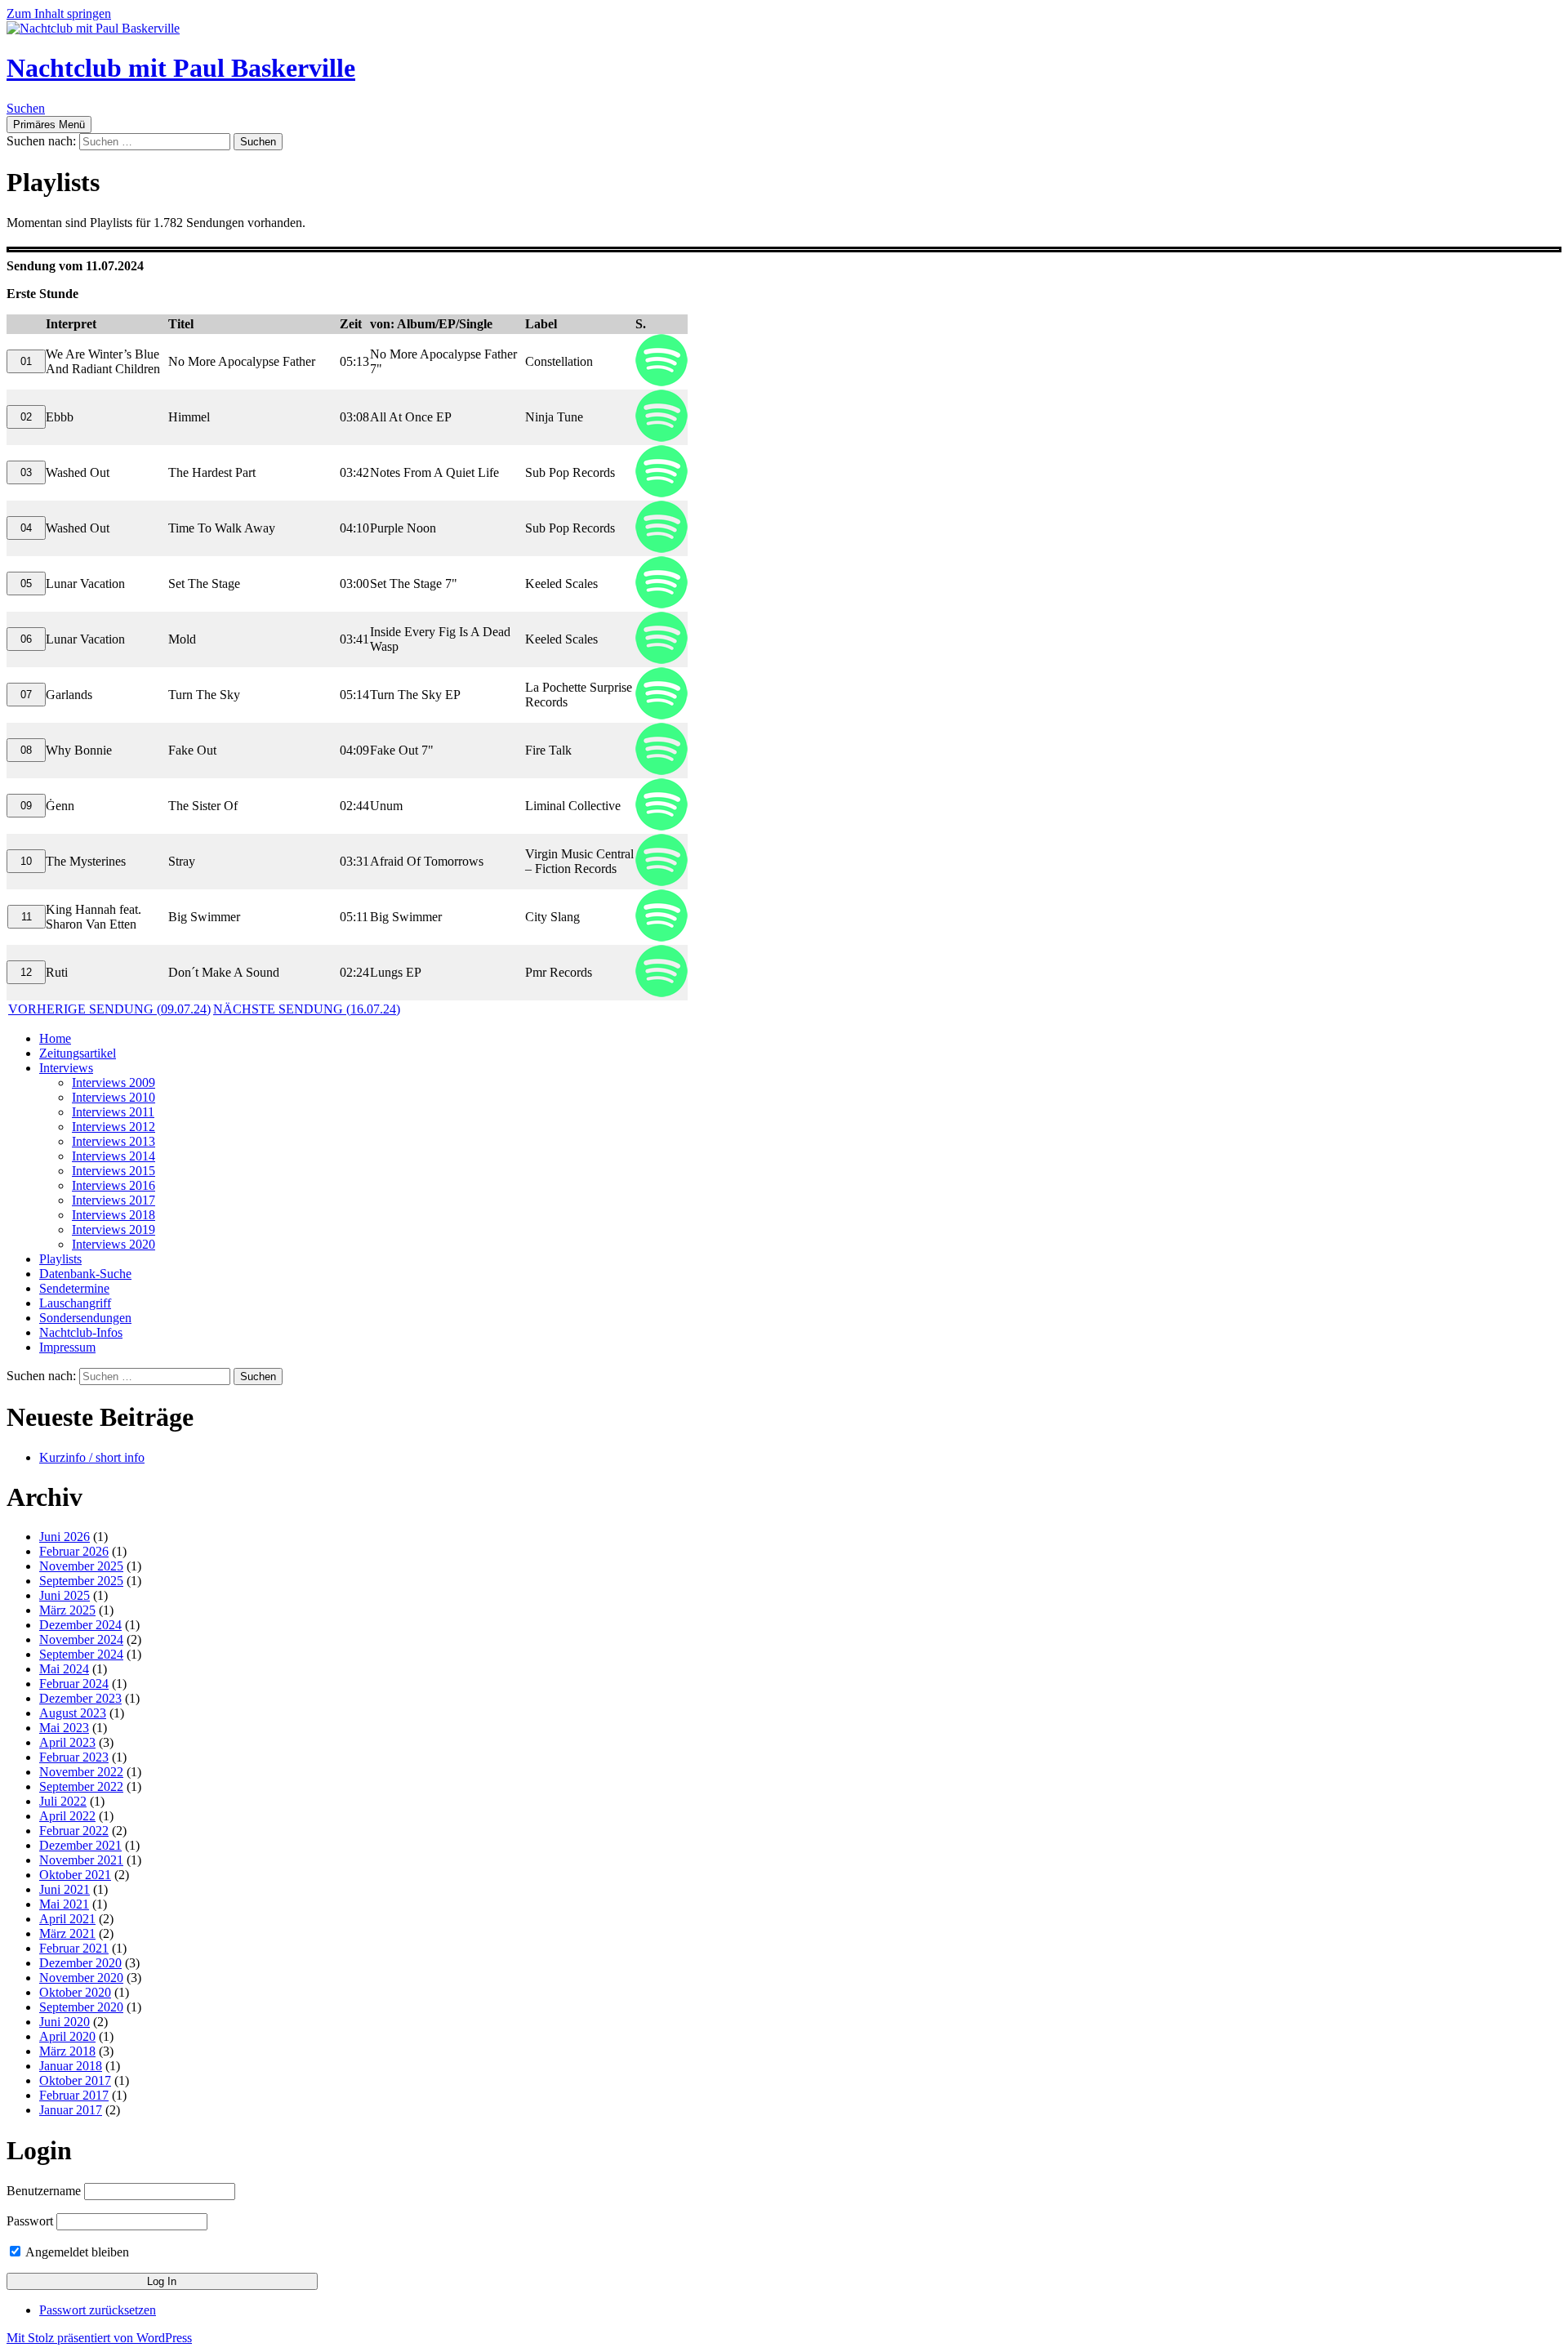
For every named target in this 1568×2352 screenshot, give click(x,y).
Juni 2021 (65, 1889)
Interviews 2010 (114, 1097)
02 (26, 417)
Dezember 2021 (80, 1845)
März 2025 (67, 1610)
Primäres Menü (49, 125)
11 (27, 917)
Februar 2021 (74, 1948)
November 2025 (81, 1566)
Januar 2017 (71, 2110)
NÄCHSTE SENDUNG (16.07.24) (307, 1009)
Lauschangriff (75, 1303)
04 (26, 528)
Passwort (30, 2221)
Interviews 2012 (114, 1127)
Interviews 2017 (114, 1200)
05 (26, 584)
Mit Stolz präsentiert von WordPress (99, 2338)
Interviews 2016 (114, 1185)
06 (26, 639)
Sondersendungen (85, 1318)
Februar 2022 (74, 1831)
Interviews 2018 (114, 1215)
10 (26, 861)
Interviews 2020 (114, 1244)
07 (26, 695)
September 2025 (81, 1581)
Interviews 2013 (114, 1141)
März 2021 (67, 1933)
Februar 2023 (74, 1757)
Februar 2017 (74, 2095)
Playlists (60, 1259)
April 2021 (67, 1919)
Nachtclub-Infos (81, 1332)
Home (55, 1038)
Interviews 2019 (114, 1229)
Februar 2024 (74, 1684)
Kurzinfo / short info (92, 1457)
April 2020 (67, 2036)
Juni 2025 (65, 1595)
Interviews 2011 (113, 1112)
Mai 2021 (64, 1904)
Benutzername (44, 2191)
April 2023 (67, 1742)
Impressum (67, 1347)
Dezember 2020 (80, 1963)
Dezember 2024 (80, 1625)
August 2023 (73, 1713)
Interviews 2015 (114, 1171)
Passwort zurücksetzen (98, 2310)
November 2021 (81, 1860)
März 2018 (67, 2051)
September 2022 (81, 1786)
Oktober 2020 (75, 1992)
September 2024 (81, 1654)
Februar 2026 (74, 1551)
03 (26, 472)
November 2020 (81, 1978)
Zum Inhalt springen (59, 13)
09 (26, 806)
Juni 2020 (65, 2022)
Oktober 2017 (75, 2080)
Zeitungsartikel (78, 1053)
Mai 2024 (64, 1669)
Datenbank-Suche (85, 1274)
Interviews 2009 (114, 1082)
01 (26, 361)
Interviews (66, 1068)
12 (26, 972)
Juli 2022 (63, 1801)
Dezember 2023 (80, 1698)
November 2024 (81, 1639)
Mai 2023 (64, 1728)
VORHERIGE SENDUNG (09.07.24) (109, 1009)
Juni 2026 (65, 1537)
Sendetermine (74, 1288)
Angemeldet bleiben (76, 2252)
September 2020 (81, 2007)
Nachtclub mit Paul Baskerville (181, 68)
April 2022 (67, 1816)
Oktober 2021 (75, 1875)
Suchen (26, 108)
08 (26, 750)
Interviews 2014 (114, 1156)
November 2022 (81, 1772)
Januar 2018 (71, 2066)
